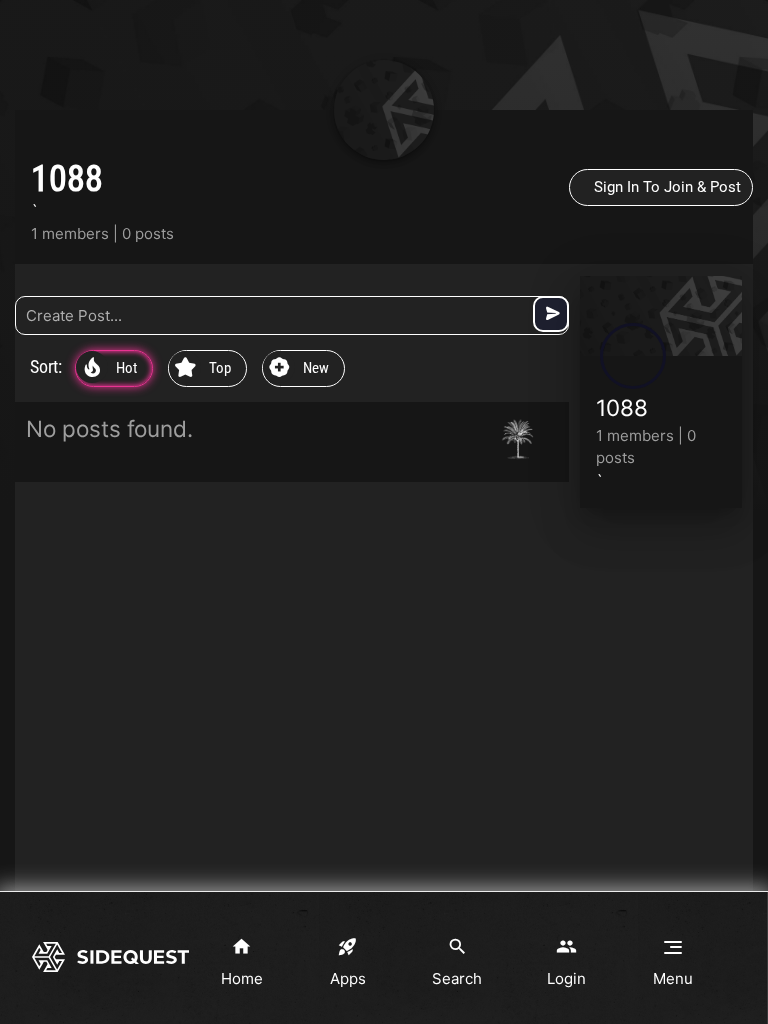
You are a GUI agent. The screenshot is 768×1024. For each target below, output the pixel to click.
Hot (110, 369)
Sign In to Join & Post (667, 187)
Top (203, 369)
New (299, 369)
